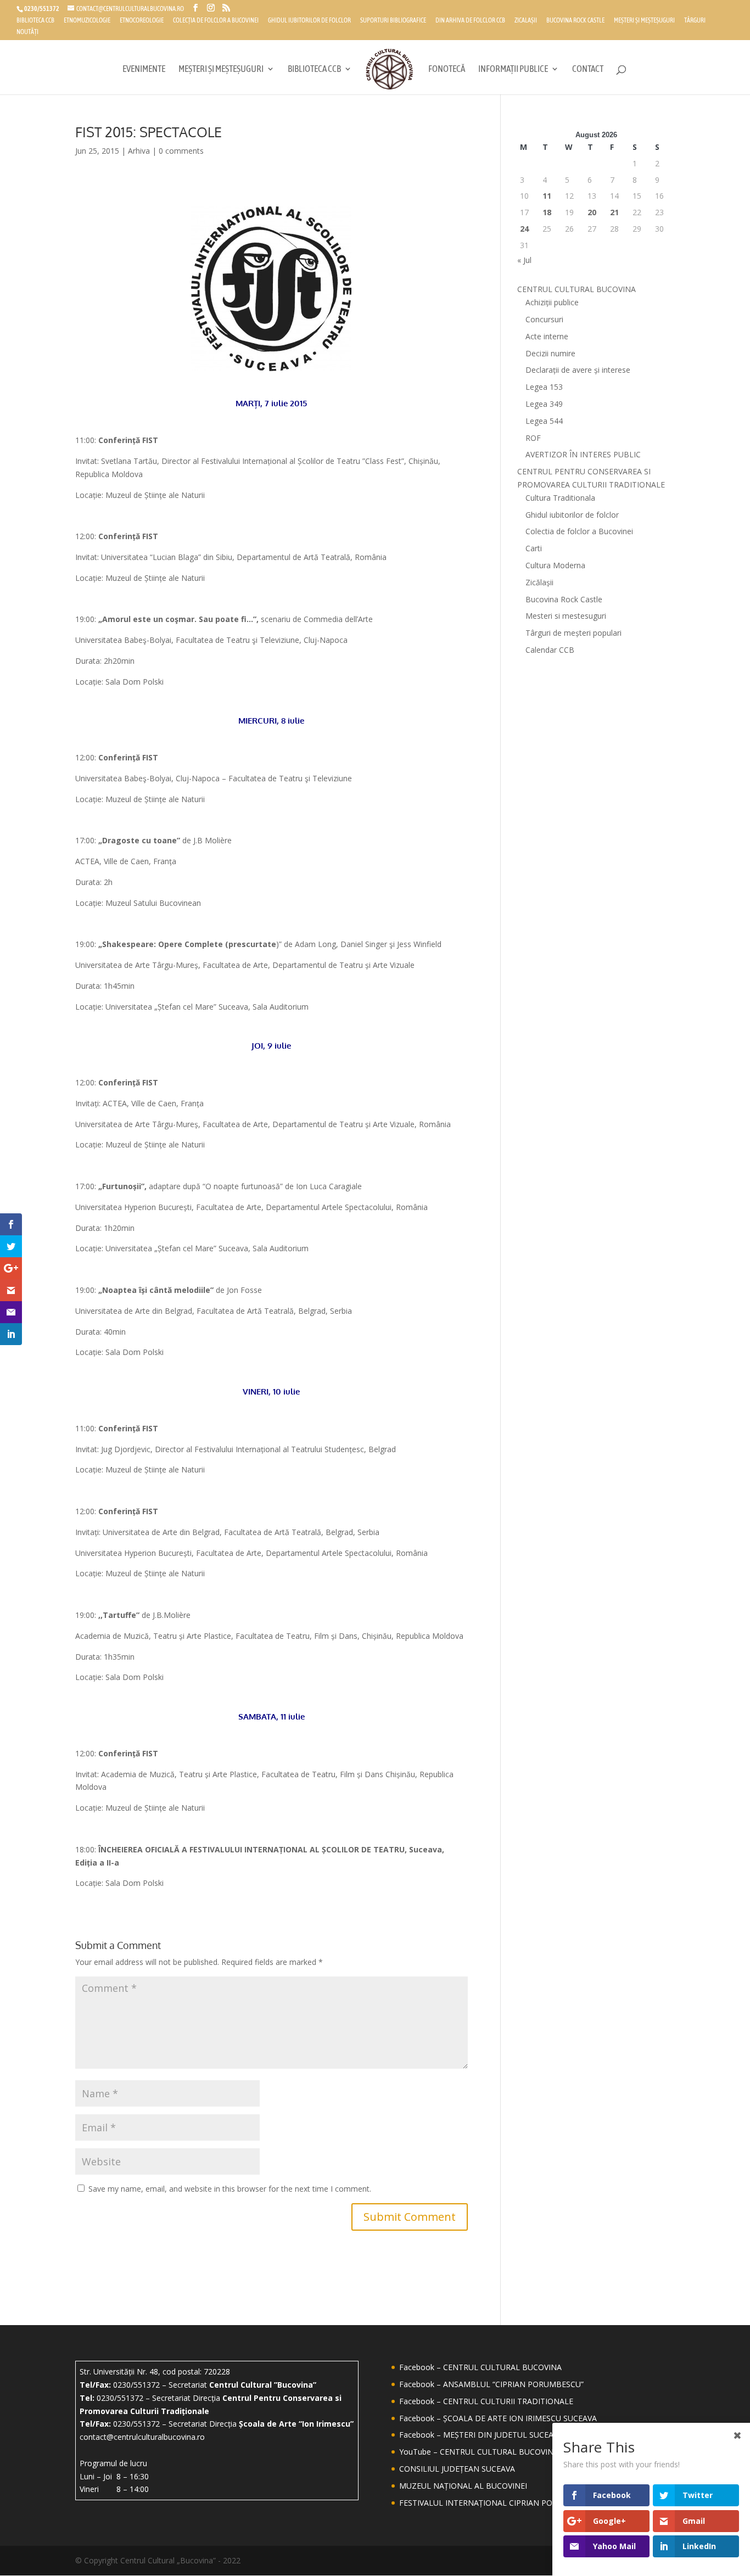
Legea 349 (544, 404)
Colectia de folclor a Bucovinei (579, 531)
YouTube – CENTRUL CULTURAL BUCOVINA (479, 2452)
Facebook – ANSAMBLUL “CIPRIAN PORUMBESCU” (491, 2384)
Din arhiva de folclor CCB (470, 21)
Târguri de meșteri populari (573, 633)
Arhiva (139, 151)
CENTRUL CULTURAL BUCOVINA (577, 289)
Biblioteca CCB (35, 21)
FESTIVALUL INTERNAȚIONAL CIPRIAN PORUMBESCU (497, 2503)
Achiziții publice (552, 302)
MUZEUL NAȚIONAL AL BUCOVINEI (463, 2486)
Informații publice (513, 69)
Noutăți (27, 32)
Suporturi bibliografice (393, 21)
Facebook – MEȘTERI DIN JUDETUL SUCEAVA (481, 2435)
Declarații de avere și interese (578, 370)
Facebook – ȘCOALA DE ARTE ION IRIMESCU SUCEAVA (498, 2418)
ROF (533, 438)
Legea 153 (544, 387)
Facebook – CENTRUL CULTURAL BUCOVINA (480, 2367)
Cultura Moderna (555, 565)
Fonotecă (447, 69)
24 (524, 229)
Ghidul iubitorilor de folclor (309, 21)
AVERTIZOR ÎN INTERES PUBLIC (583, 454)
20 (592, 212)
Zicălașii (539, 582)
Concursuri (544, 319)
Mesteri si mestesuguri (566, 616)
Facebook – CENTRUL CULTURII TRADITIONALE (486, 2401)
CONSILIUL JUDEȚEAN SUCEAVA (457, 2469)
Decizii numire (550, 353)
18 (547, 212)
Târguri (695, 21)
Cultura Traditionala (560, 498)
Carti (534, 548)
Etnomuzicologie (87, 21)
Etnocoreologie (142, 21)
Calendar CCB (550, 650)
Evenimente (144, 69)
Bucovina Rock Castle (575, 21)
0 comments (181, 151)
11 (547, 196)
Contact (588, 69)
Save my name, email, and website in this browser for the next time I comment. (230, 2189)
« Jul (524, 260)
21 (614, 212)
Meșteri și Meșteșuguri (644, 21)
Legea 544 (544, 421)
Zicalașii (526, 21)
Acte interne (547, 336)
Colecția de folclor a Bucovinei (216, 21)
